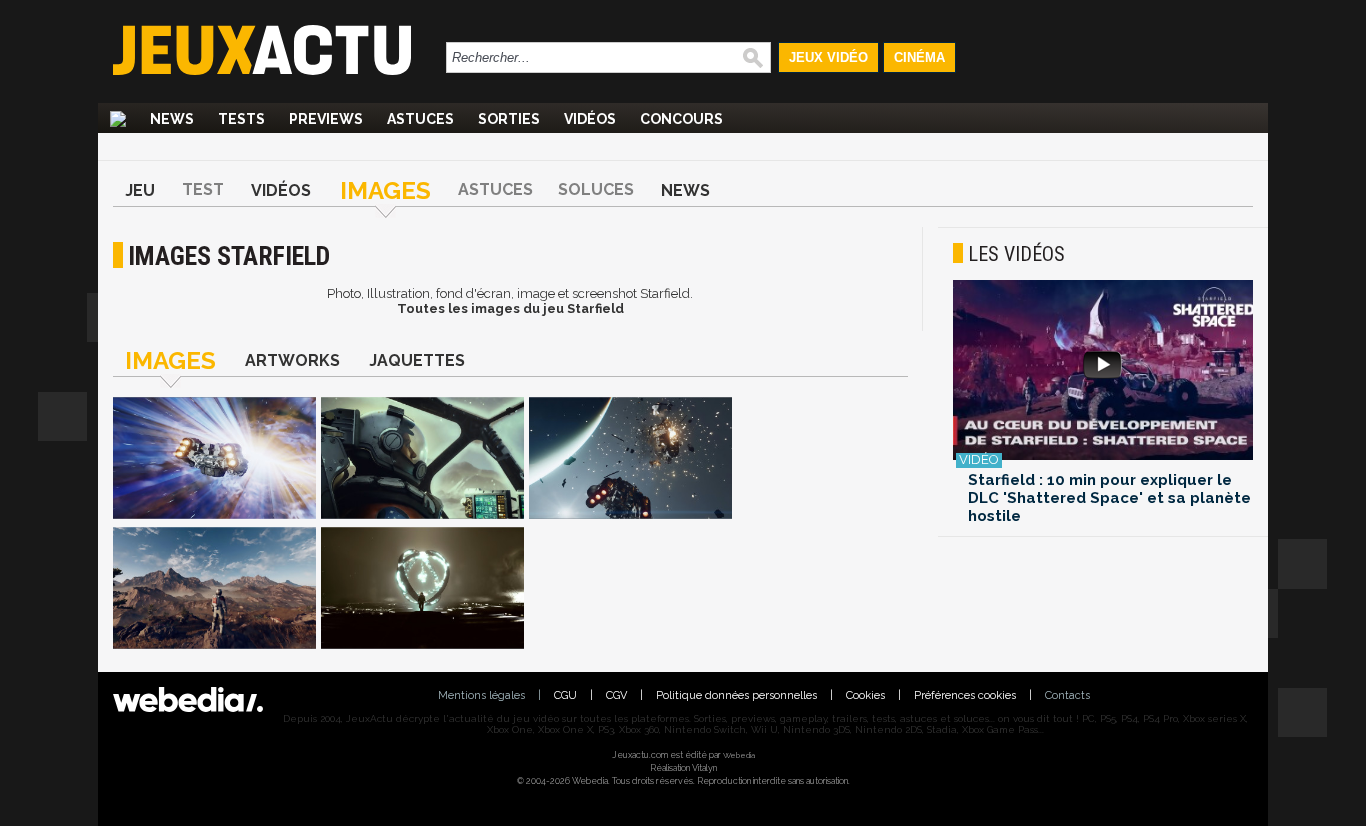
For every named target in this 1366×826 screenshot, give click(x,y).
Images (385, 190)
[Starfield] (214, 459)
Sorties (509, 119)
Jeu (140, 190)
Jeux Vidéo (828, 57)
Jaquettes (417, 360)
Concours (681, 119)
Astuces (420, 119)
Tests (241, 119)
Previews (326, 119)
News (172, 119)
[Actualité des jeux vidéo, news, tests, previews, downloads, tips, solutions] (118, 119)
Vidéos (590, 119)
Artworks (292, 360)
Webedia (739, 755)
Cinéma (919, 57)
